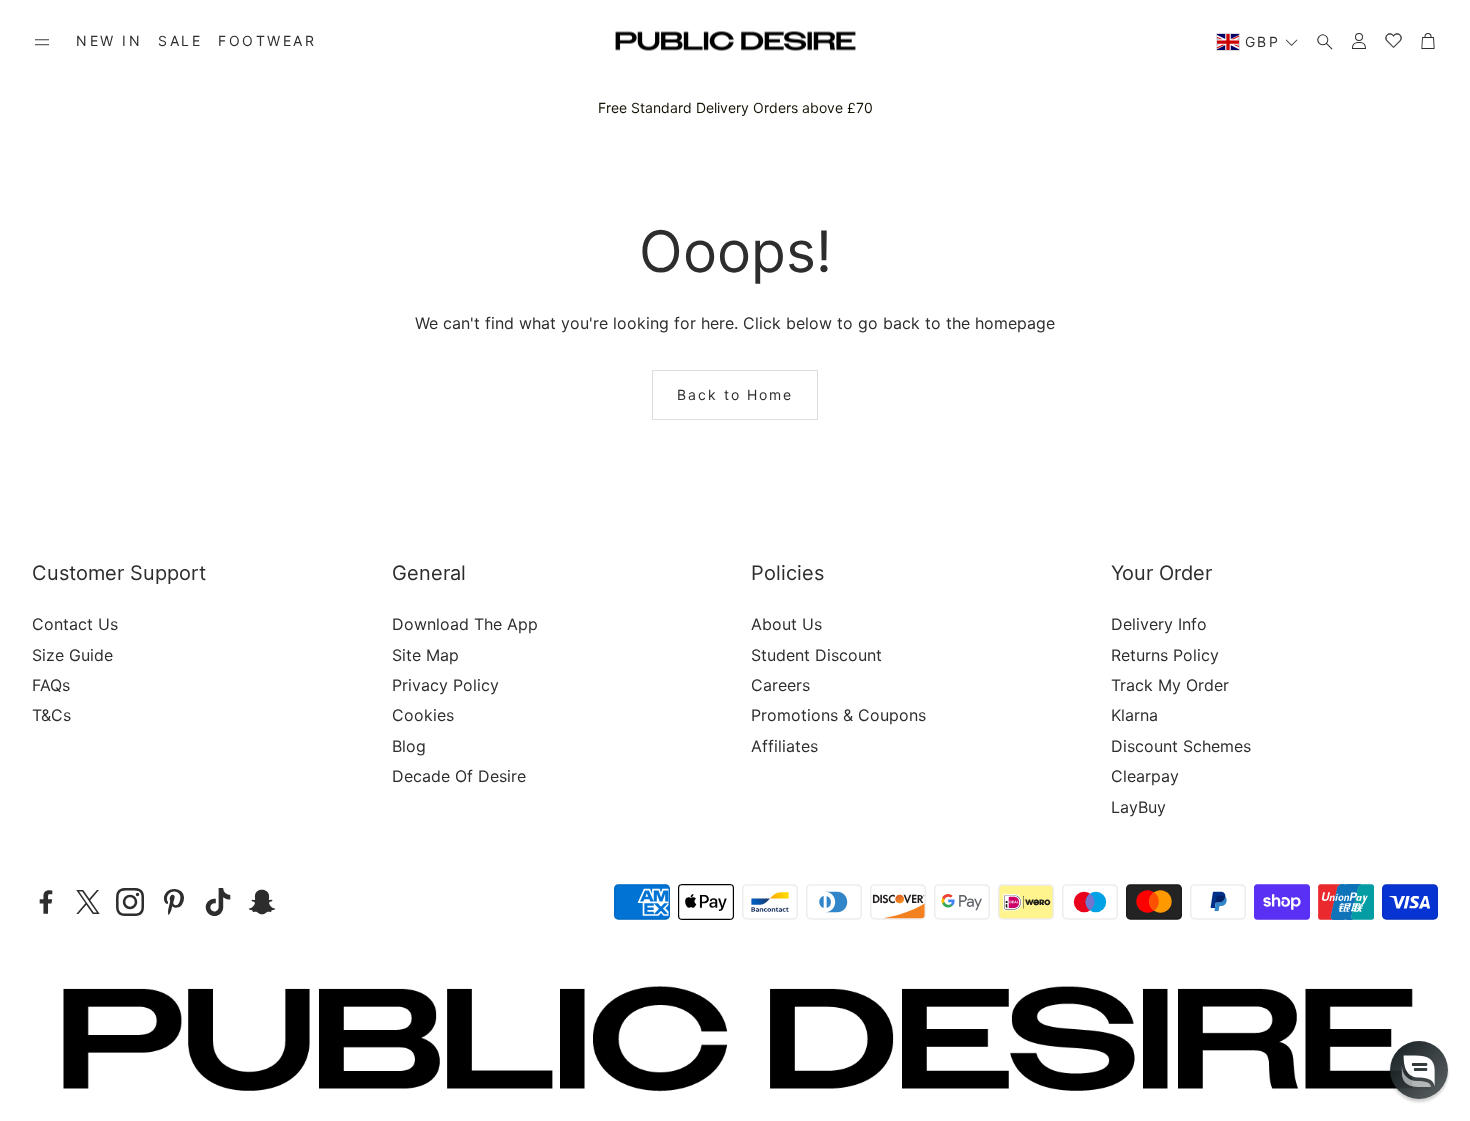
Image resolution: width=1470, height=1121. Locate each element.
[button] (42, 42)
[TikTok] (218, 902)
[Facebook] (46, 902)
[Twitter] (88, 902)
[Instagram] (130, 902)
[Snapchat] (262, 902)
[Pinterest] (174, 902)
